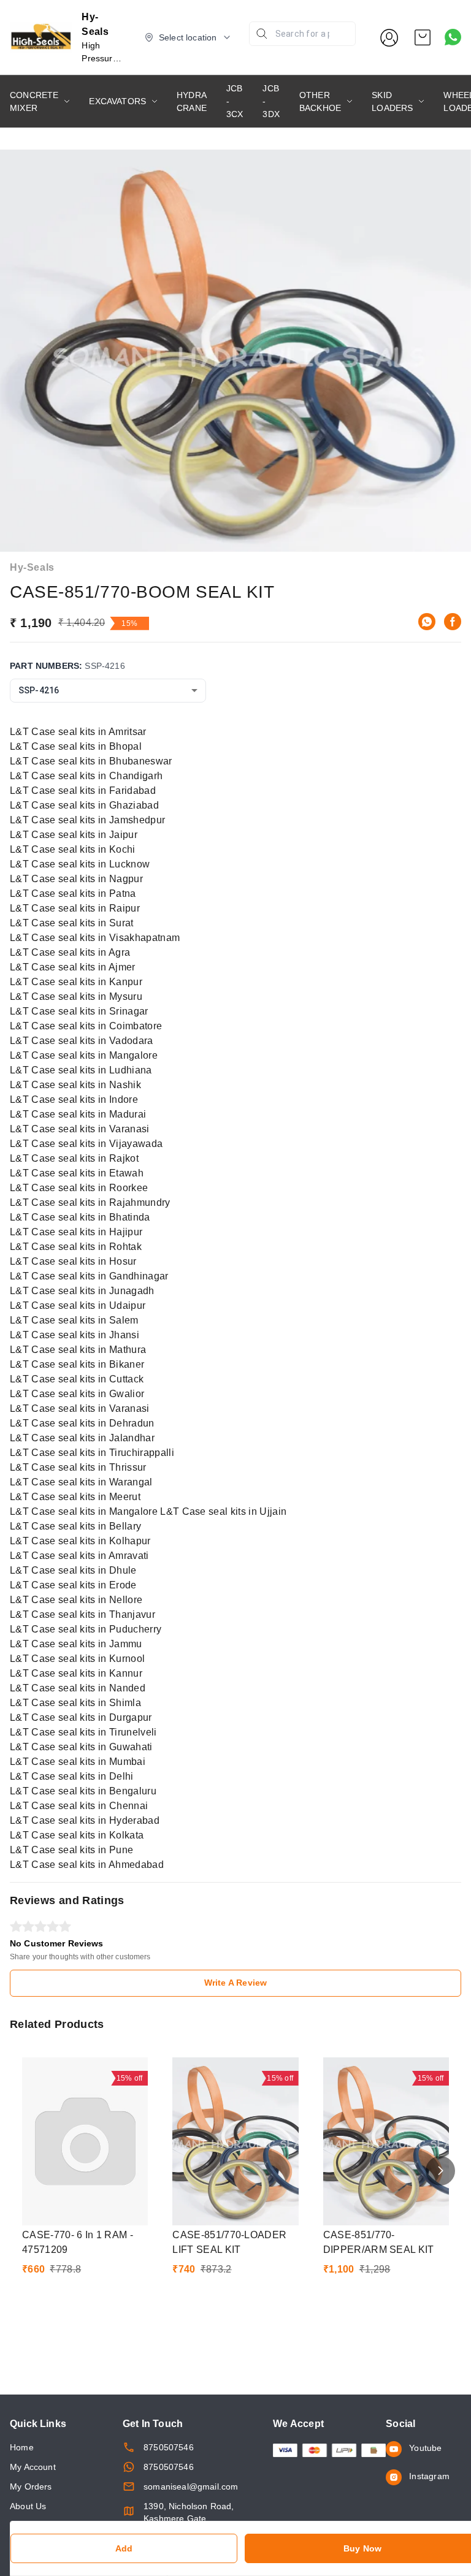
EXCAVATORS (117, 101)
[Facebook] (453, 622)
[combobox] (108, 691)
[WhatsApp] (427, 622)
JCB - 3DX (271, 101)
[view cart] (423, 37)
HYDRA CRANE (192, 101)
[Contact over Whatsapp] (453, 37)
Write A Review (235, 1983)
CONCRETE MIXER (34, 101)
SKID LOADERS (392, 101)
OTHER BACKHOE (320, 101)
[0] (423, 37)
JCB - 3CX (235, 101)
